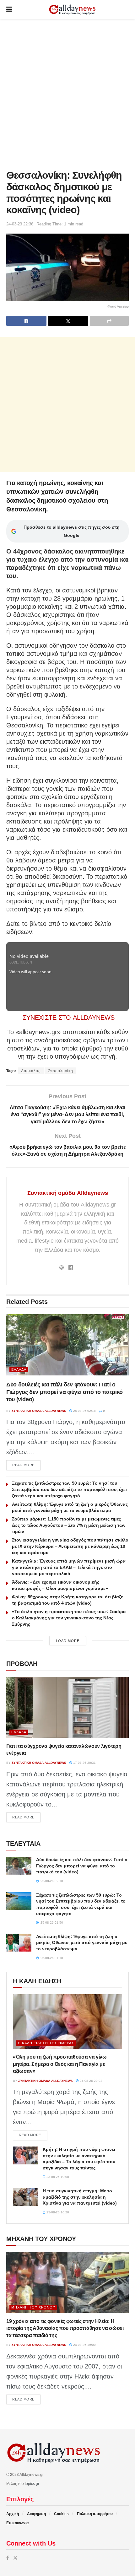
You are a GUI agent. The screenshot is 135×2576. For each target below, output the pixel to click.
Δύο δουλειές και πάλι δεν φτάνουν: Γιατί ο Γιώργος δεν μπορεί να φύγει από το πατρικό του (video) (65, 1392)
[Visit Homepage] (72, 10)
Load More (68, 1641)
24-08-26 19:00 (84, 2345)
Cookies (61, 2514)
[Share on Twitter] (68, 321)
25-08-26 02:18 (84, 1411)
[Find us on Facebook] (8, 2558)
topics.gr (32, 2484)
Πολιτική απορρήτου (95, 2514)
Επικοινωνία (17, 2523)
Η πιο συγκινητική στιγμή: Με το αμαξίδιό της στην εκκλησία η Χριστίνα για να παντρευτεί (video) (80, 2197)
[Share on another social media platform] (109, 321)
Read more (26, 1465)
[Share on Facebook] (26, 321)
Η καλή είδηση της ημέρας (46, 2043)
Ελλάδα (19, 1369)
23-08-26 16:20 (57, 2212)
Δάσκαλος (31, 1071)
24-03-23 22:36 (20, 224)
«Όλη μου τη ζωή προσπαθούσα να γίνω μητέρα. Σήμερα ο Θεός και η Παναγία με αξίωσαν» (60, 2064)
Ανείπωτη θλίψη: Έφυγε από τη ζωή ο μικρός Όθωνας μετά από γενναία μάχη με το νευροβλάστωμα (82, 1943)
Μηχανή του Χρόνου (33, 2307)
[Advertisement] (67, 93)
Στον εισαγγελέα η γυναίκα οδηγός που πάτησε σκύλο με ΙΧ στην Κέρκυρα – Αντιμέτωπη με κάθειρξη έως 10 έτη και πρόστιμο (70, 1546)
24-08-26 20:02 (91, 2081)
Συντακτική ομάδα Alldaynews (68, 1193)
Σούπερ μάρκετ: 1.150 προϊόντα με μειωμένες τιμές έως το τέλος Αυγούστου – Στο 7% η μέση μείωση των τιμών (69, 1525)
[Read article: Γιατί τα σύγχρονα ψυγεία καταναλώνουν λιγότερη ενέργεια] (67, 1707)
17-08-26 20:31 (84, 1763)
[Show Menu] (9, 9)
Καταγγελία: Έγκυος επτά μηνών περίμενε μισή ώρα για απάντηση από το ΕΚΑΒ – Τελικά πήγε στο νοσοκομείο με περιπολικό (69, 1567)
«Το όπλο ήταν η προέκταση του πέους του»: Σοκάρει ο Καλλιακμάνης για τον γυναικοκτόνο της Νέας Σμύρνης (69, 1618)
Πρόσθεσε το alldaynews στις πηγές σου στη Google (72, 531)
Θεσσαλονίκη (60, 1071)
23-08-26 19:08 (57, 2177)
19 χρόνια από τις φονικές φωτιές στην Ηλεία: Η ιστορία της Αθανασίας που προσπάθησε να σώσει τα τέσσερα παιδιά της (65, 2328)
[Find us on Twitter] (15, 2558)
